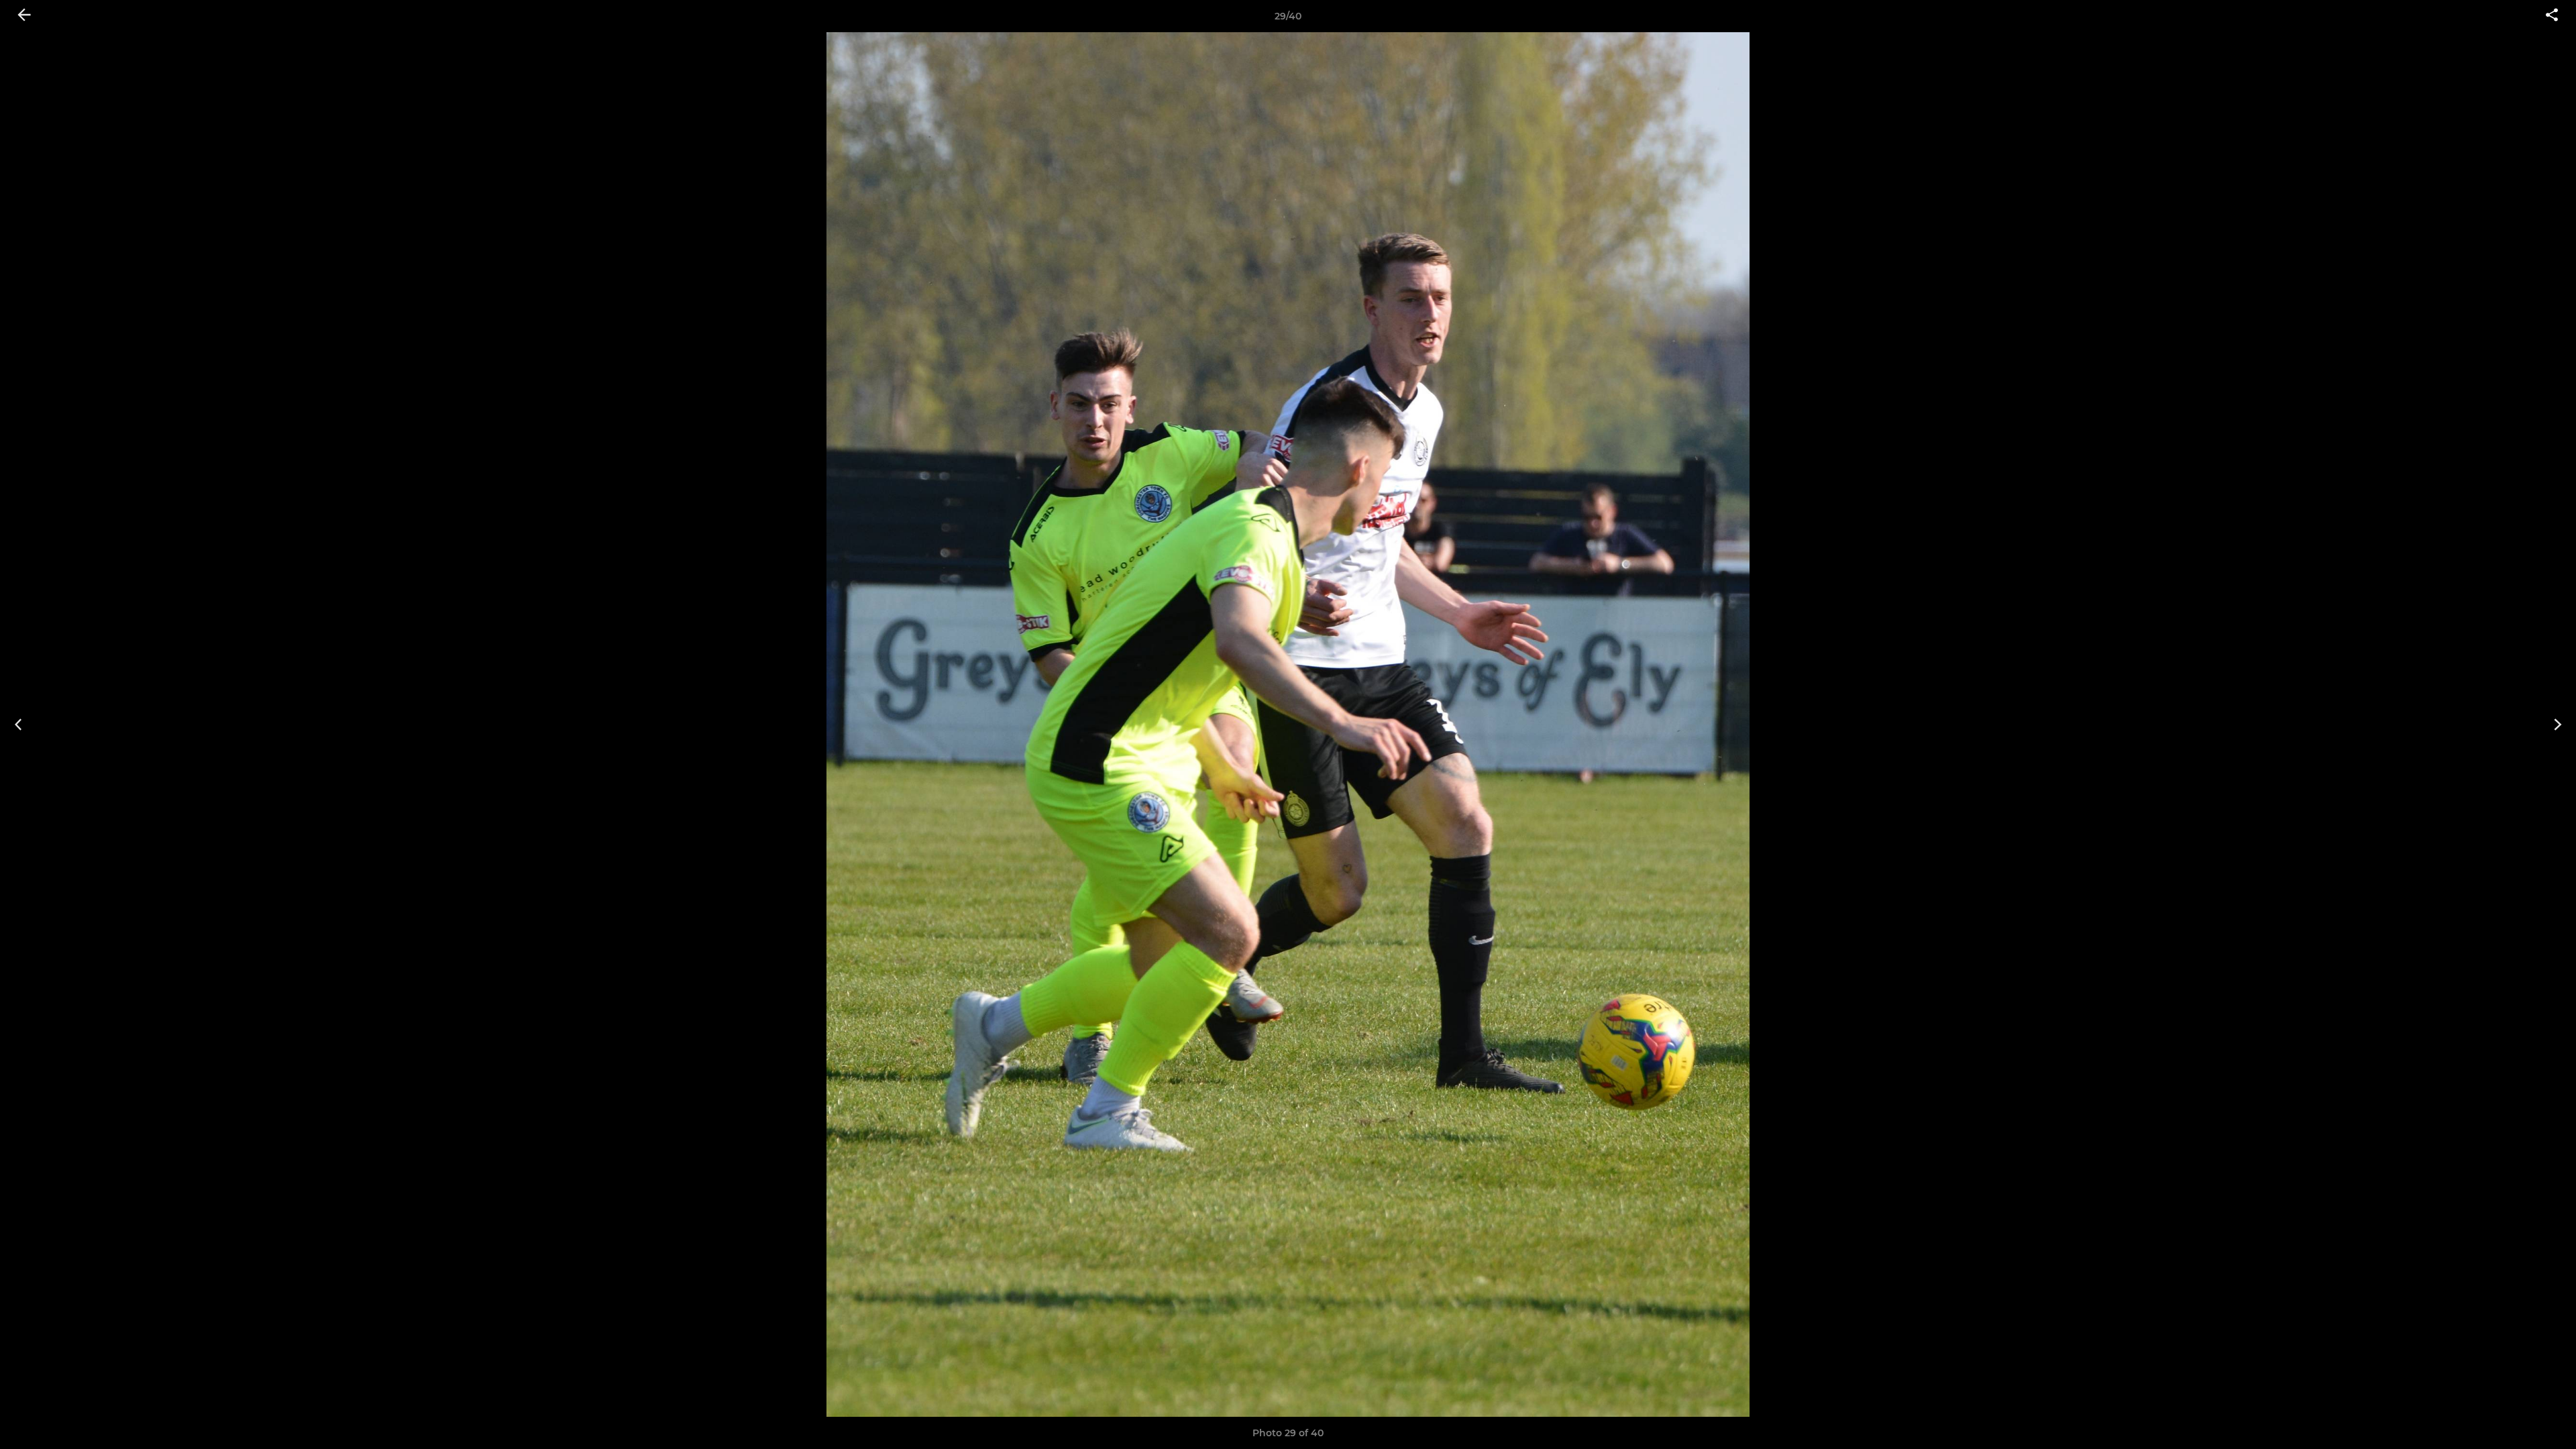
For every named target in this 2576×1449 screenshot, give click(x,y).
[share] (2552, 16)
